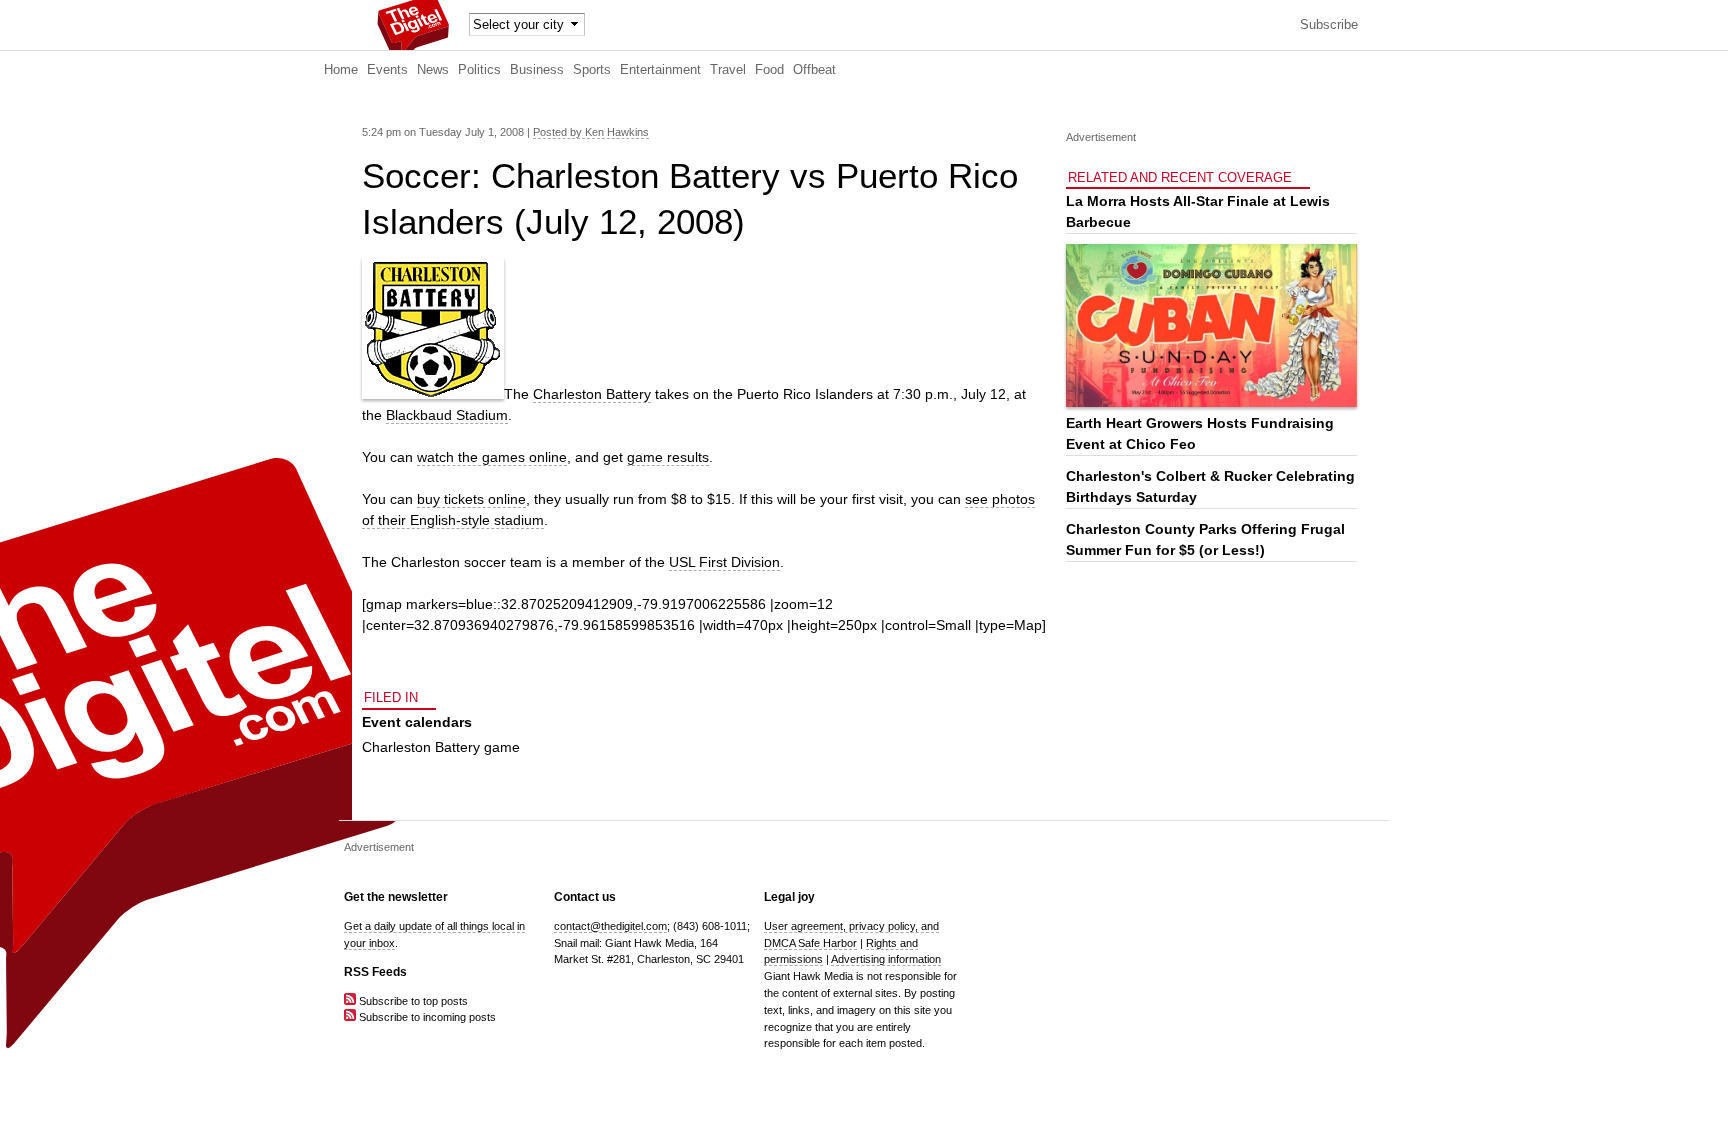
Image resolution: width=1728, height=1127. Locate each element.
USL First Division (724, 562)
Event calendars (417, 722)
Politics (479, 70)
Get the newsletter (396, 897)
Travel (728, 70)
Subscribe (1329, 25)
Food (769, 70)
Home (341, 70)
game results (668, 457)
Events (387, 70)
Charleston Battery (592, 394)
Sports (592, 70)
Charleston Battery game (441, 747)
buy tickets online (471, 499)
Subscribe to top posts (412, 1001)
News (433, 70)
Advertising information (886, 959)
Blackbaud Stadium (447, 415)
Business (537, 70)
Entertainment (660, 70)
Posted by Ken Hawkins (591, 132)
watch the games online (492, 457)
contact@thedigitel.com (610, 926)
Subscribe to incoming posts (426, 1017)
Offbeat (814, 70)
